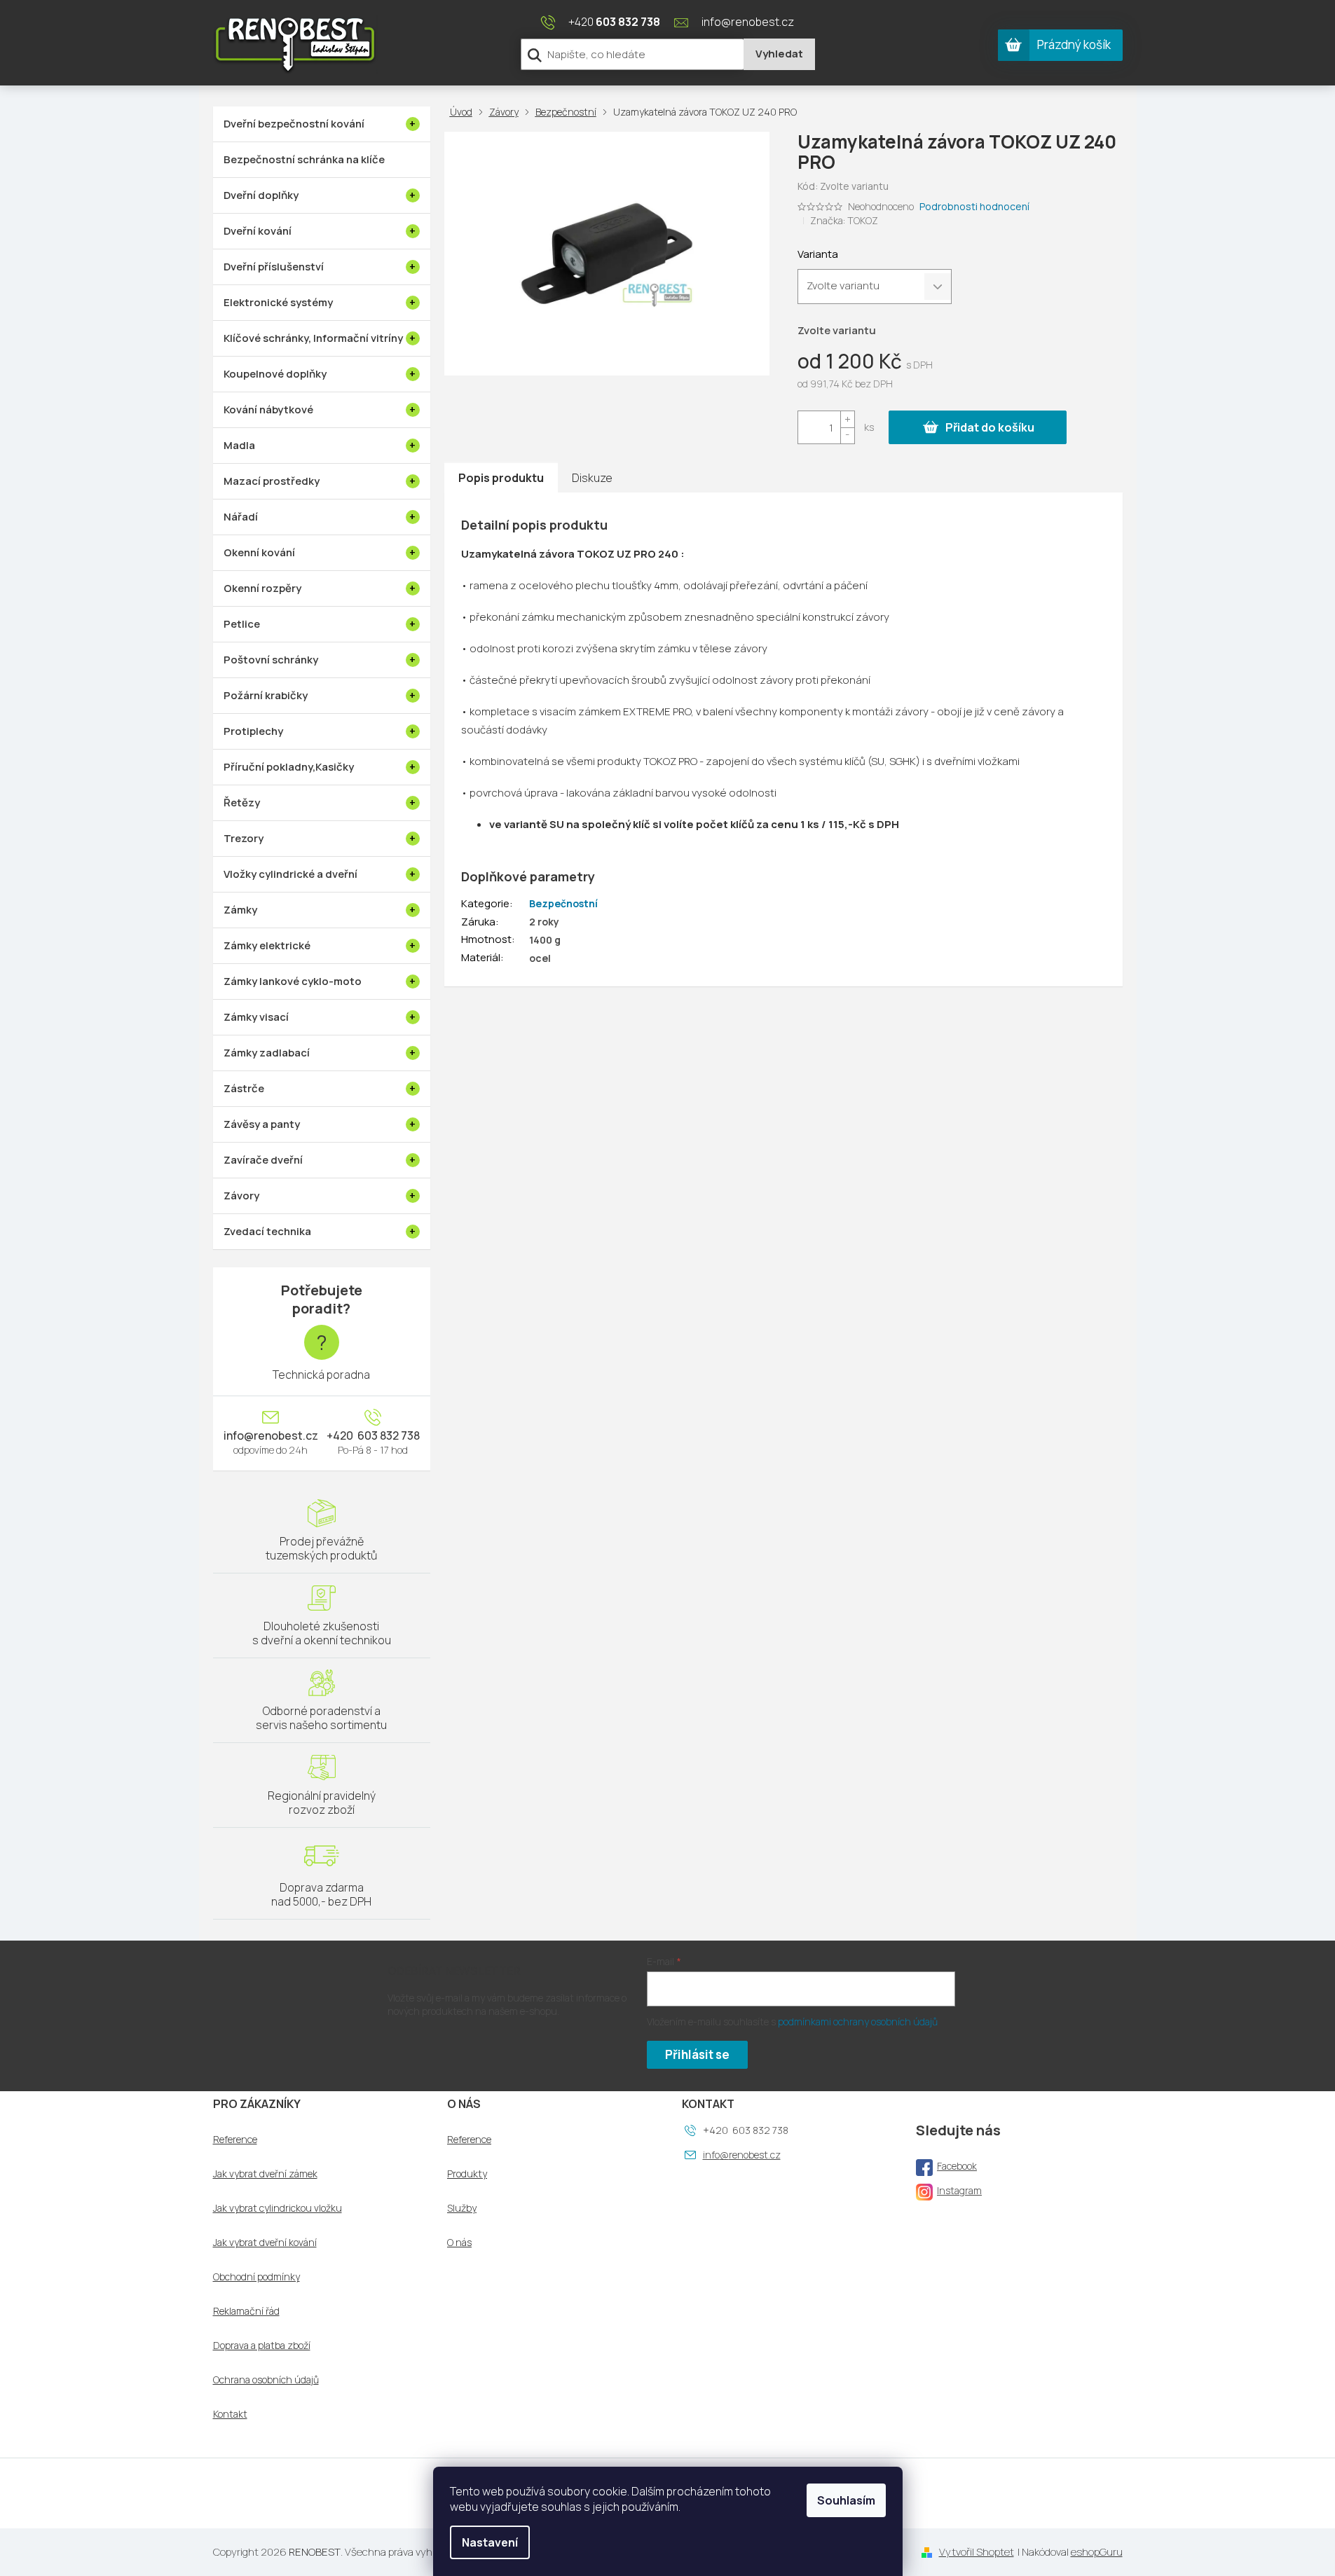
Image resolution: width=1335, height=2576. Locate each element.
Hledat (779, 54)
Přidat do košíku (990, 427)
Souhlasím (846, 2500)
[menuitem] (322, 124)
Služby (462, 2208)
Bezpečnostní (563, 903)
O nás (459, 2243)
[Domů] (464, 112)
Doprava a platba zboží (262, 2346)
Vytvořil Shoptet (977, 2552)
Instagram (959, 2190)
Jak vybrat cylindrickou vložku (278, 2208)
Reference (235, 2140)
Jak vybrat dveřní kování (265, 2243)
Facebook (957, 2166)
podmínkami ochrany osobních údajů (858, 2021)
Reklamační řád (246, 2311)
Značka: (844, 220)
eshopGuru (1097, 2552)
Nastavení (490, 2542)
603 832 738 (388, 1435)
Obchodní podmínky (256, 2277)
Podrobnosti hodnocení (974, 206)
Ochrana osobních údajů (266, 2380)
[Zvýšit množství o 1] (847, 419)
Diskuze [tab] (592, 478)
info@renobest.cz (271, 1435)
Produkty (467, 2174)
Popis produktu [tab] (501, 478)
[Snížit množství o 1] (847, 435)
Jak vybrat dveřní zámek (265, 2174)
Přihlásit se (697, 2054)
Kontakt (230, 2414)
